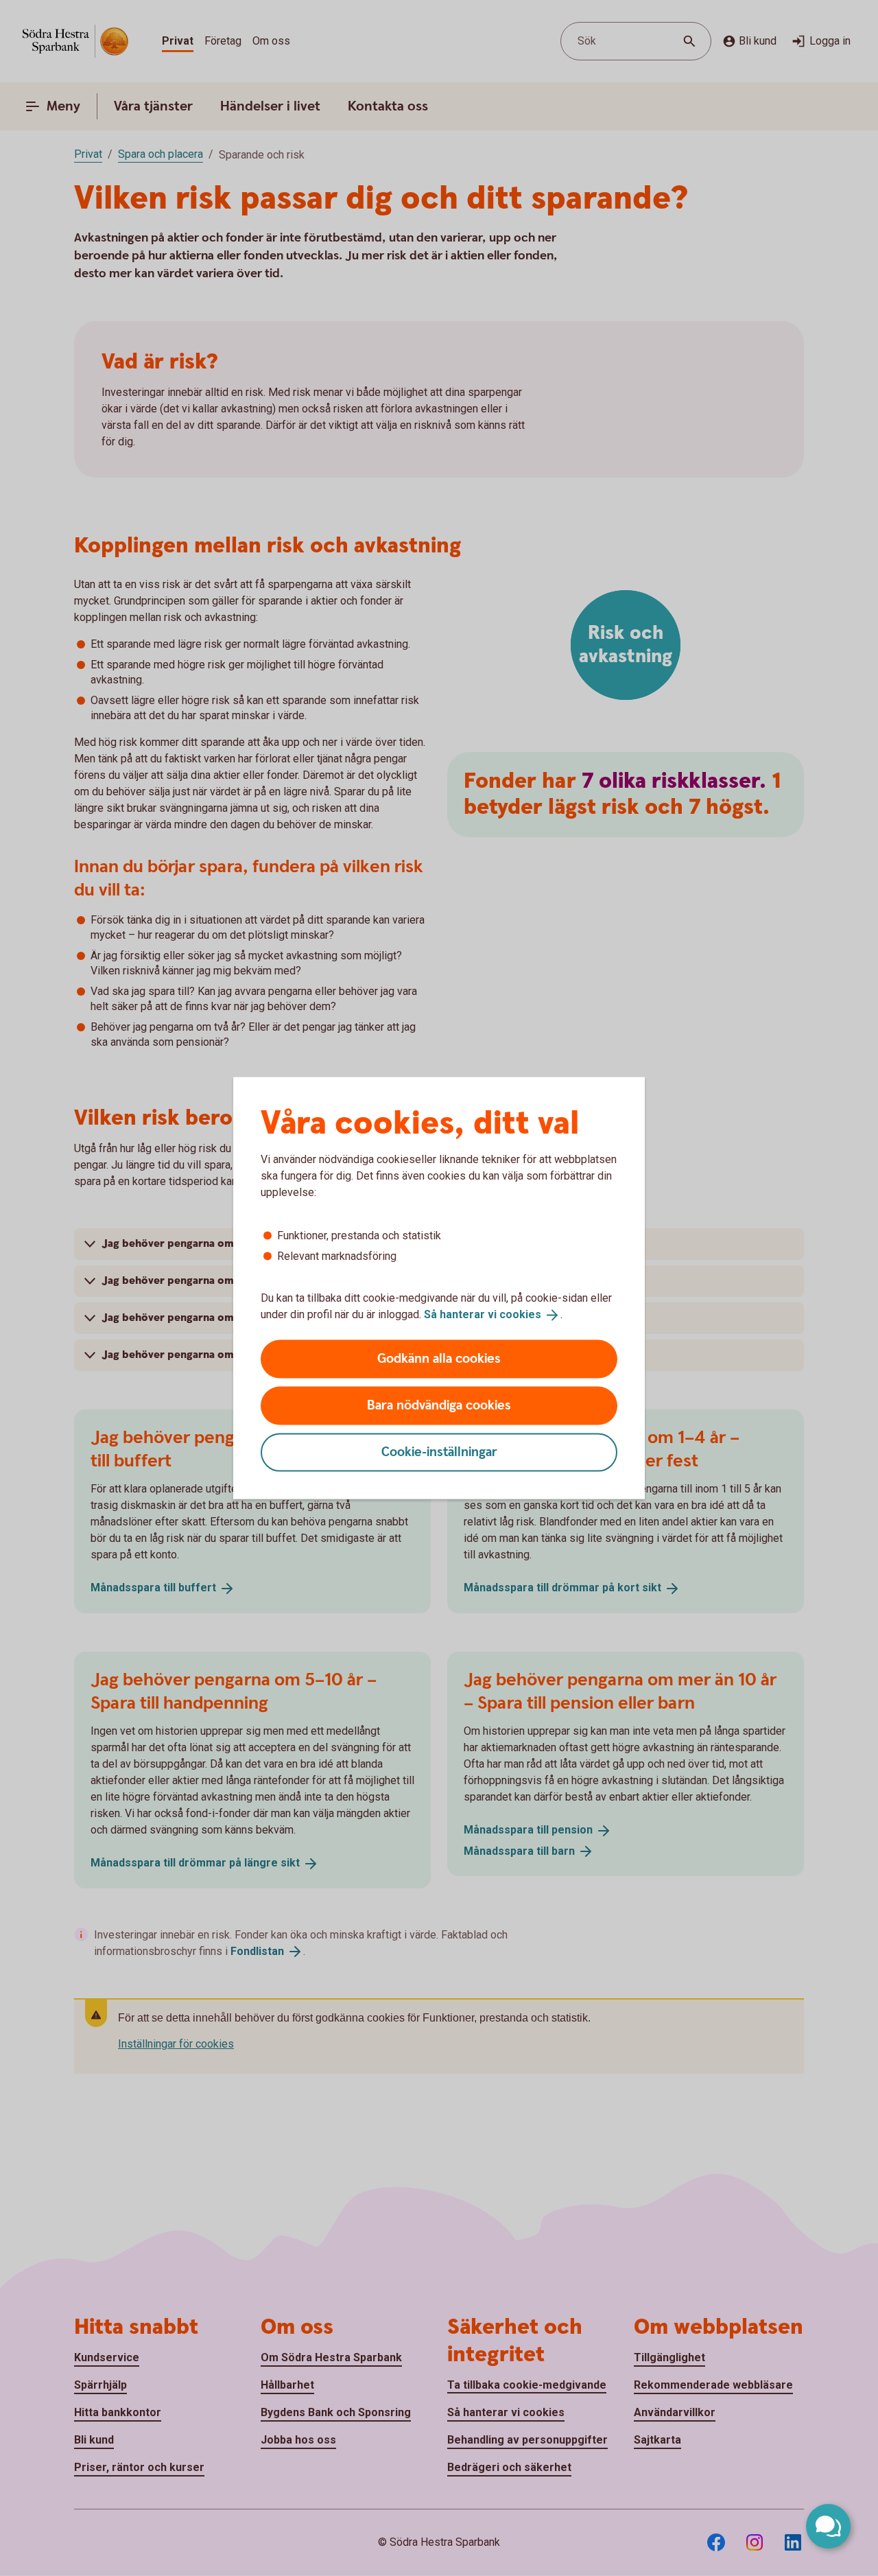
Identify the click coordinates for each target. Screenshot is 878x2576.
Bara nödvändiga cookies (439, 1405)
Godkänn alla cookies (439, 1358)
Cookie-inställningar (439, 1452)
